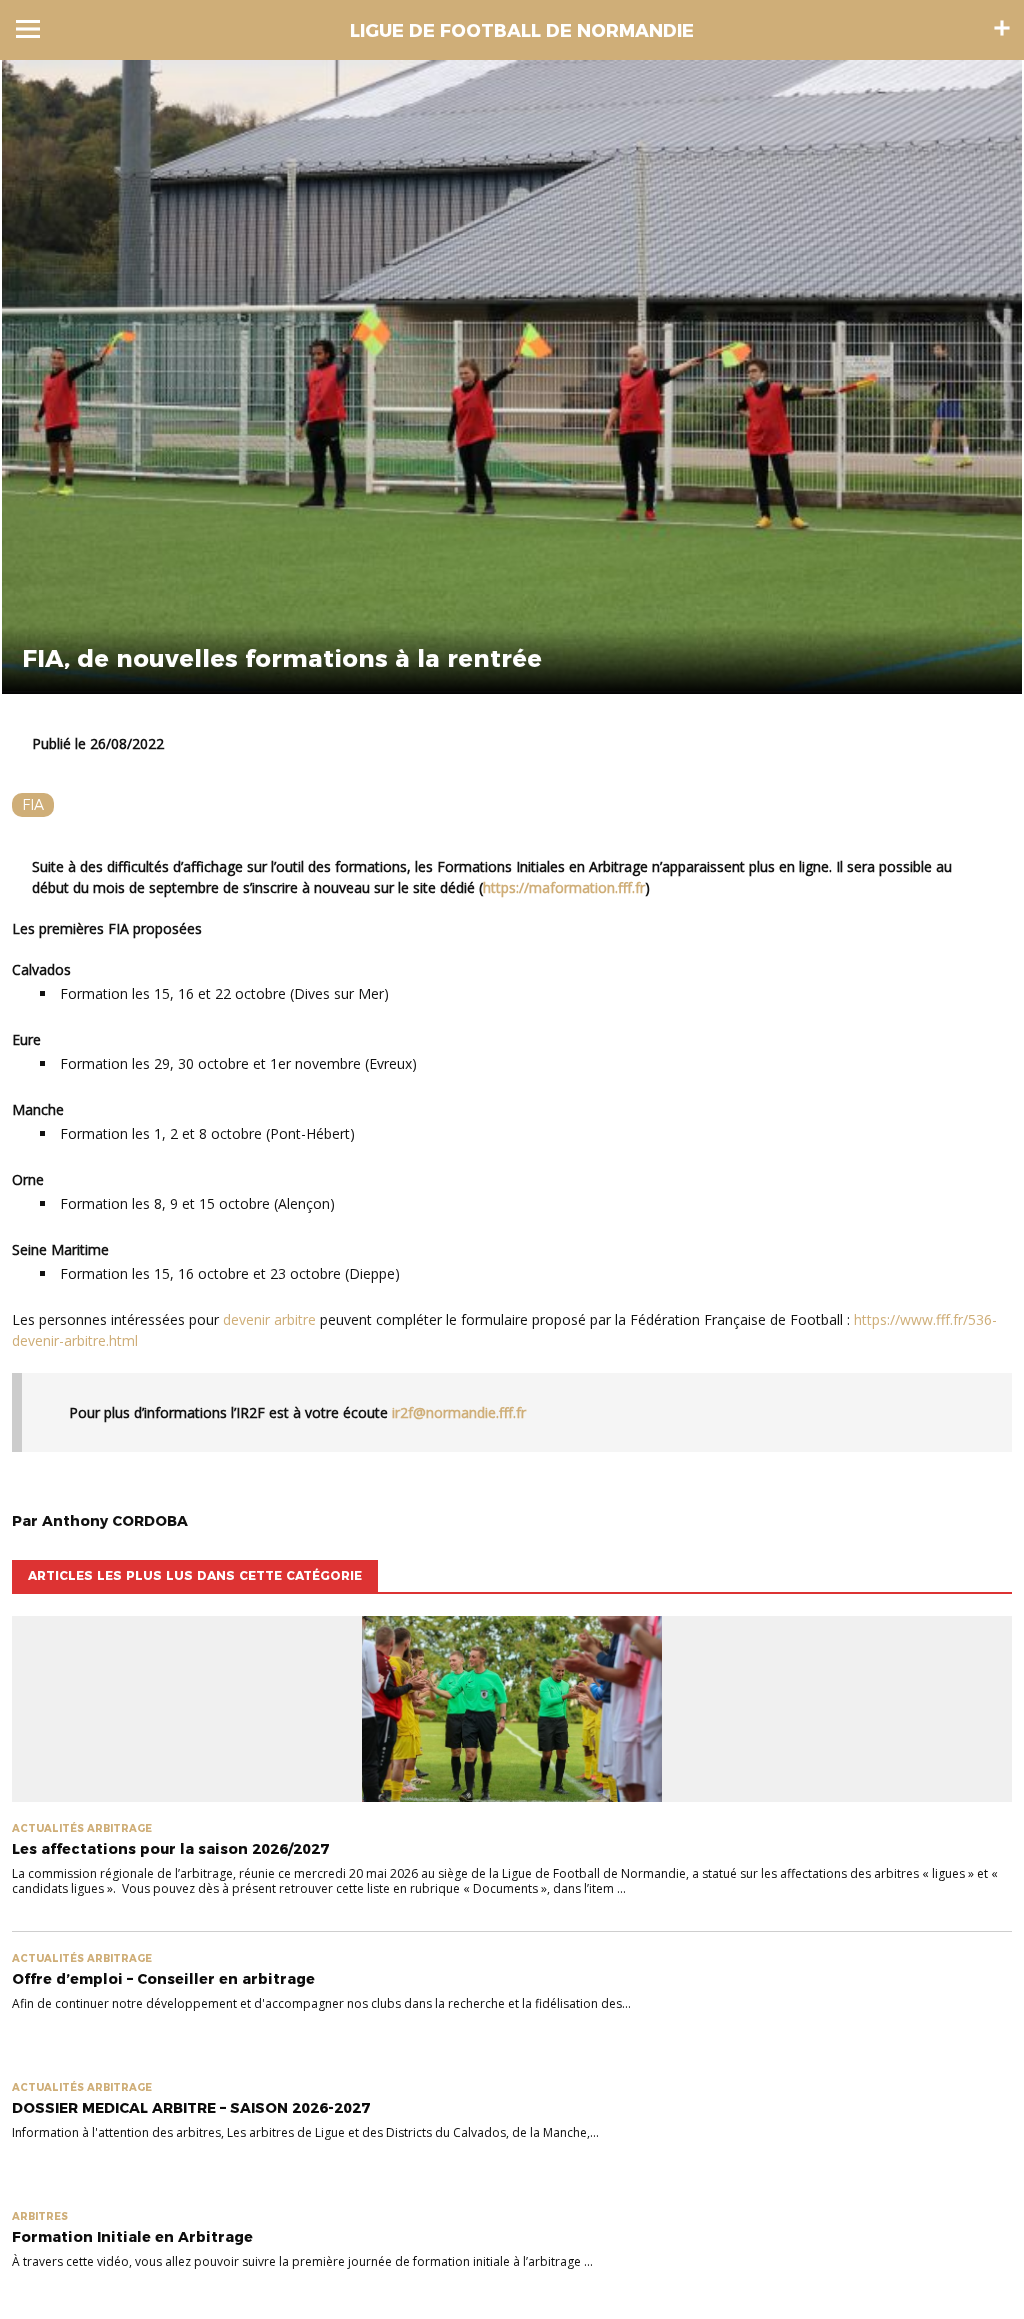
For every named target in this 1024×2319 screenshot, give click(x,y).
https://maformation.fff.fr (564, 887)
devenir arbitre (269, 1319)
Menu (28, 29)
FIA (33, 805)
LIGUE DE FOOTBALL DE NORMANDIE (522, 31)
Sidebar (1002, 28)
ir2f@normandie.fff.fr (459, 1412)
